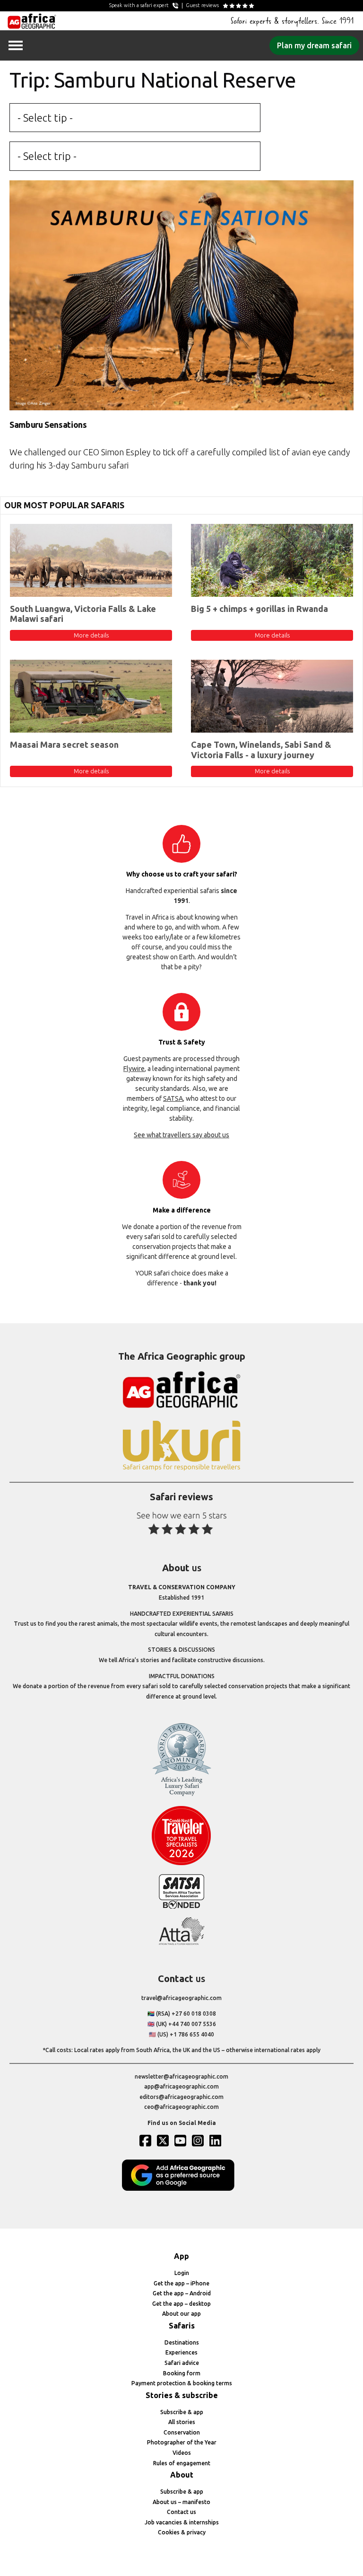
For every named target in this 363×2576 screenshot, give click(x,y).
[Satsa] (181, 1907)
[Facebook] (147, 2141)
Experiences (181, 2352)
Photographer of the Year (182, 2442)
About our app (181, 2314)
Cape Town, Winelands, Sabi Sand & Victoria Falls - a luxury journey (261, 750)
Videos (182, 2453)
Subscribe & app (182, 2412)
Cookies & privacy (182, 2532)
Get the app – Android (182, 2293)
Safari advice (182, 2363)
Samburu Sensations (48, 425)
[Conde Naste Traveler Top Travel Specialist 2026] (181, 1863)
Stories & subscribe (182, 2395)
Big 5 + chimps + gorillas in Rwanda (259, 609)
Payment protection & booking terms (182, 2383)
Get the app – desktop (181, 2304)
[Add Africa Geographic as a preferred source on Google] (181, 2189)
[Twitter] (164, 2141)
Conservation (182, 2432)
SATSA (173, 1098)
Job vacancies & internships (182, 2522)
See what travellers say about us (181, 1135)
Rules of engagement (182, 2463)
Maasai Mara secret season (64, 744)
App (181, 2256)
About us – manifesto (181, 2502)
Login (182, 2273)
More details (91, 635)
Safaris (182, 2326)
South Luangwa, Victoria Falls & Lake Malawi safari (83, 614)
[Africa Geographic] (32, 21)
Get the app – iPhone (181, 2283)
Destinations (182, 2342)
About (182, 2475)
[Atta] (181, 1943)
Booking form (182, 2373)
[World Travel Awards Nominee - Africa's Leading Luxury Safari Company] (181, 1794)
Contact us (181, 2512)
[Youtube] (181, 2141)
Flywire (134, 1069)
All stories (182, 2422)
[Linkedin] (216, 2141)
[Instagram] (199, 2141)
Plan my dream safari (314, 45)
